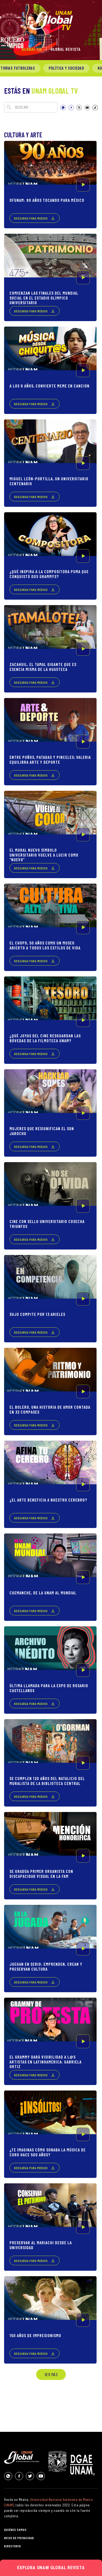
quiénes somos (15, 2530)
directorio (13, 2546)
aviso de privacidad (19, 2538)
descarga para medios (31, 218)
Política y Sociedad (66, 68)
